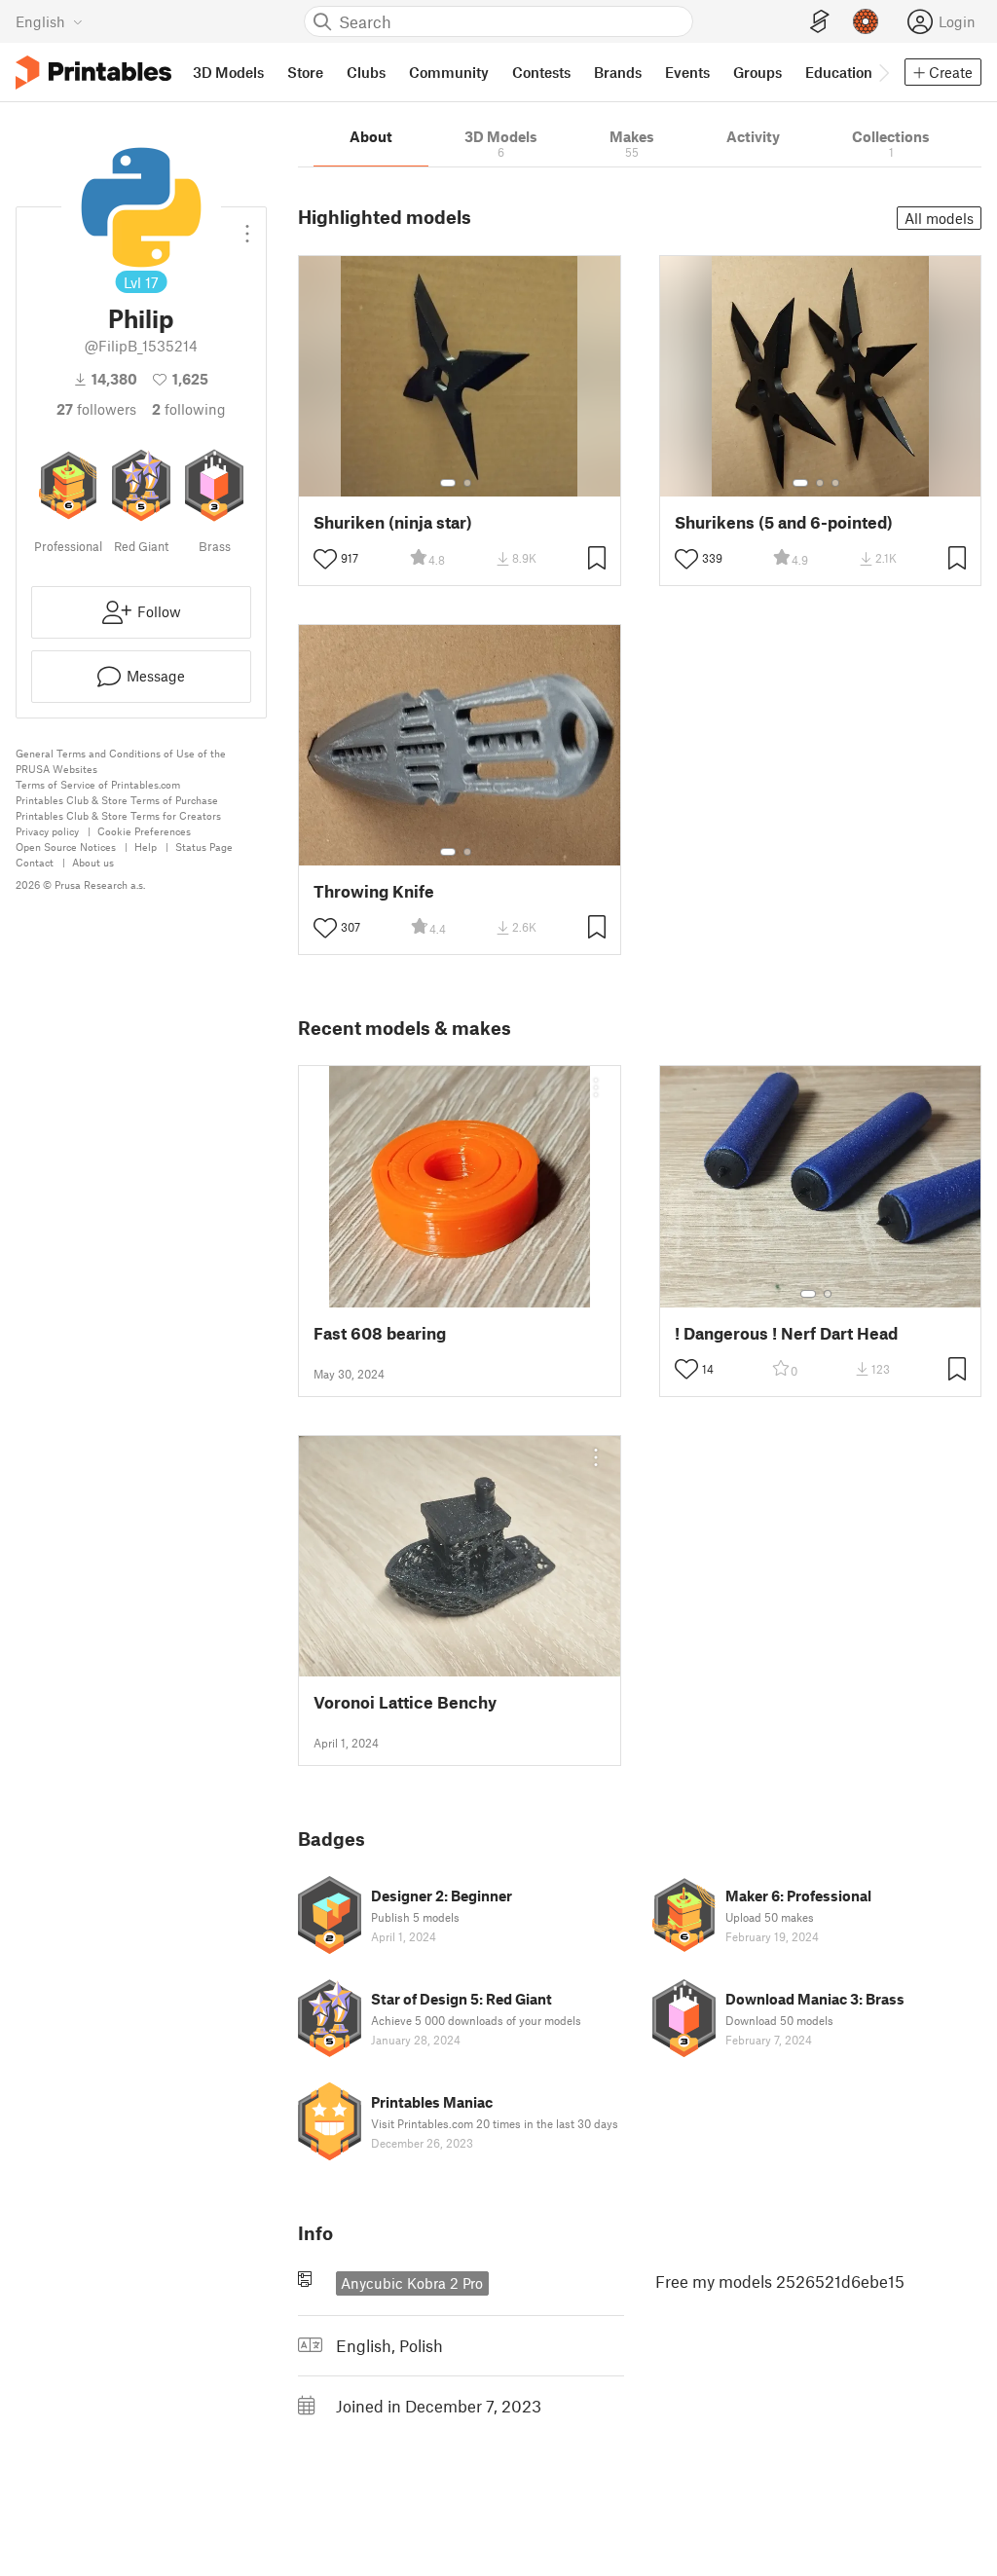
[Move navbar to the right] (883, 72)
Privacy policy (47, 831)
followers (96, 409)
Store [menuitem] (305, 72)
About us (93, 862)
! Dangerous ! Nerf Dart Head (786, 1333)
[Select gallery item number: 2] (467, 483)
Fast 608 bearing (380, 1333)
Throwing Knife (374, 891)
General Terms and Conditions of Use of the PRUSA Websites (121, 761)
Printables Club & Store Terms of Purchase (117, 800)
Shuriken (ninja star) (393, 522)
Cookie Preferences (144, 831)
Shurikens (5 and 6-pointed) (784, 522)
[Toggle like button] (325, 559)
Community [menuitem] (449, 72)
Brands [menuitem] (618, 72)
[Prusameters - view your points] (866, 21)
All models (939, 218)
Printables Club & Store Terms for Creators (118, 815)
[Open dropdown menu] (247, 226)
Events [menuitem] (687, 72)
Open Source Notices (66, 846)
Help (146, 846)
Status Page (204, 846)
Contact (35, 862)
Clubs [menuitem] (366, 72)
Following (189, 409)
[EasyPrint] (820, 22)
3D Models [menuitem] (228, 72)
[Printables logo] (93, 73)
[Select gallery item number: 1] (448, 483)
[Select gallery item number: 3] (835, 483)
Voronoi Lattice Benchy (405, 1702)
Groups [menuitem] (757, 72)
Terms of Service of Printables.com (98, 784)
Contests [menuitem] (541, 72)
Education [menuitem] (839, 72)
